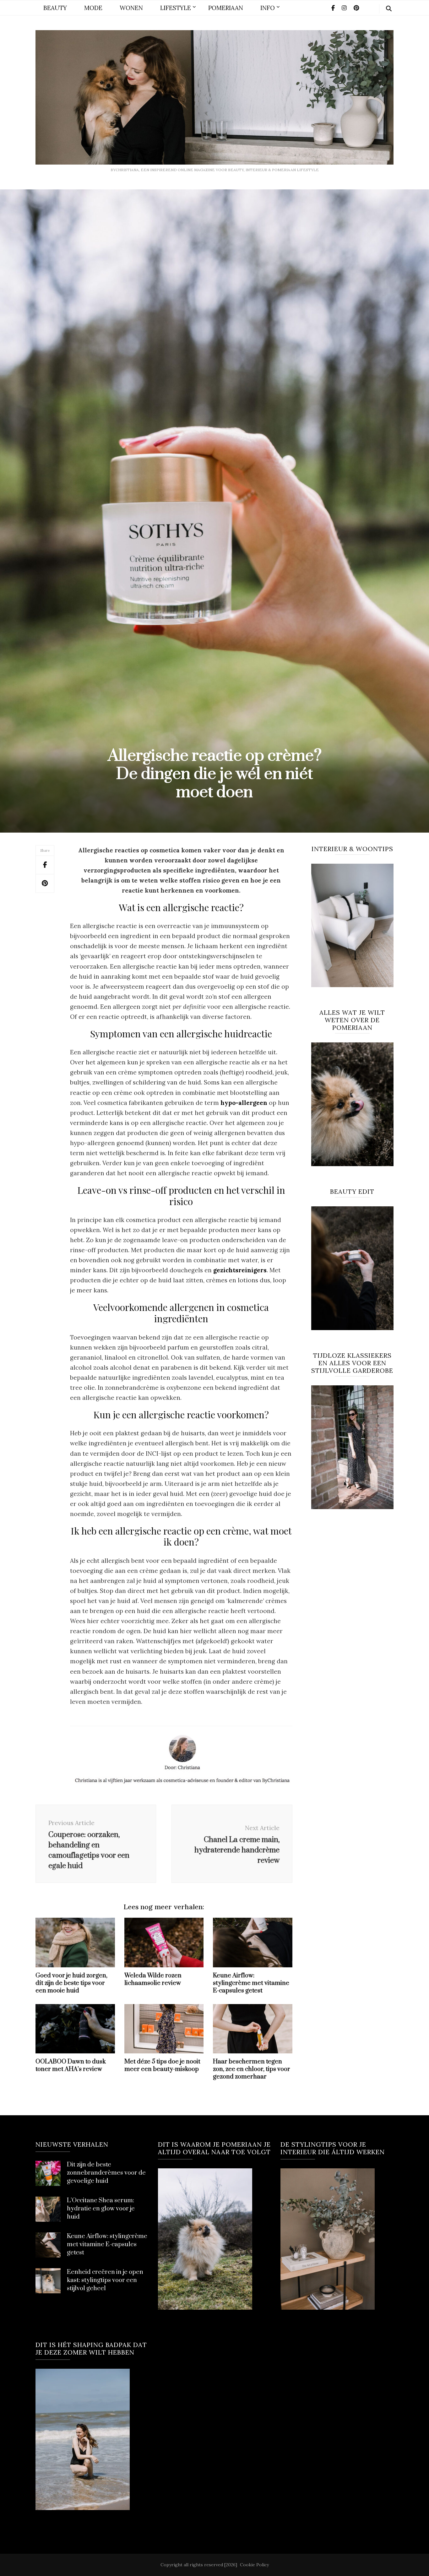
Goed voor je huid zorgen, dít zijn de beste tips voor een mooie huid (71, 1983)
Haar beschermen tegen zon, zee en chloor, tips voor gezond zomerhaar (252, 2069)
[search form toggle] (389, 9)
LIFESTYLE (176, 8)
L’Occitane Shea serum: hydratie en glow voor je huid (101, 2209)
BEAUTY (55, 8)
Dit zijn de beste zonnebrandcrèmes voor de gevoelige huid (106, 2173)
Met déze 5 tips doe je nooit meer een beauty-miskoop (162, 2065)
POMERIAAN (226, 8)
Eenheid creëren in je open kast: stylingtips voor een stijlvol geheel (105, 2280)
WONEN (131, 8)
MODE (93, 8)
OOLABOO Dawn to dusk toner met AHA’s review (71, 2065)
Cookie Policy (254, 2565)
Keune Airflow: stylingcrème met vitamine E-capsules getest (251, 1983)
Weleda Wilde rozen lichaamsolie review (153, 1979)
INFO (268, 8)
